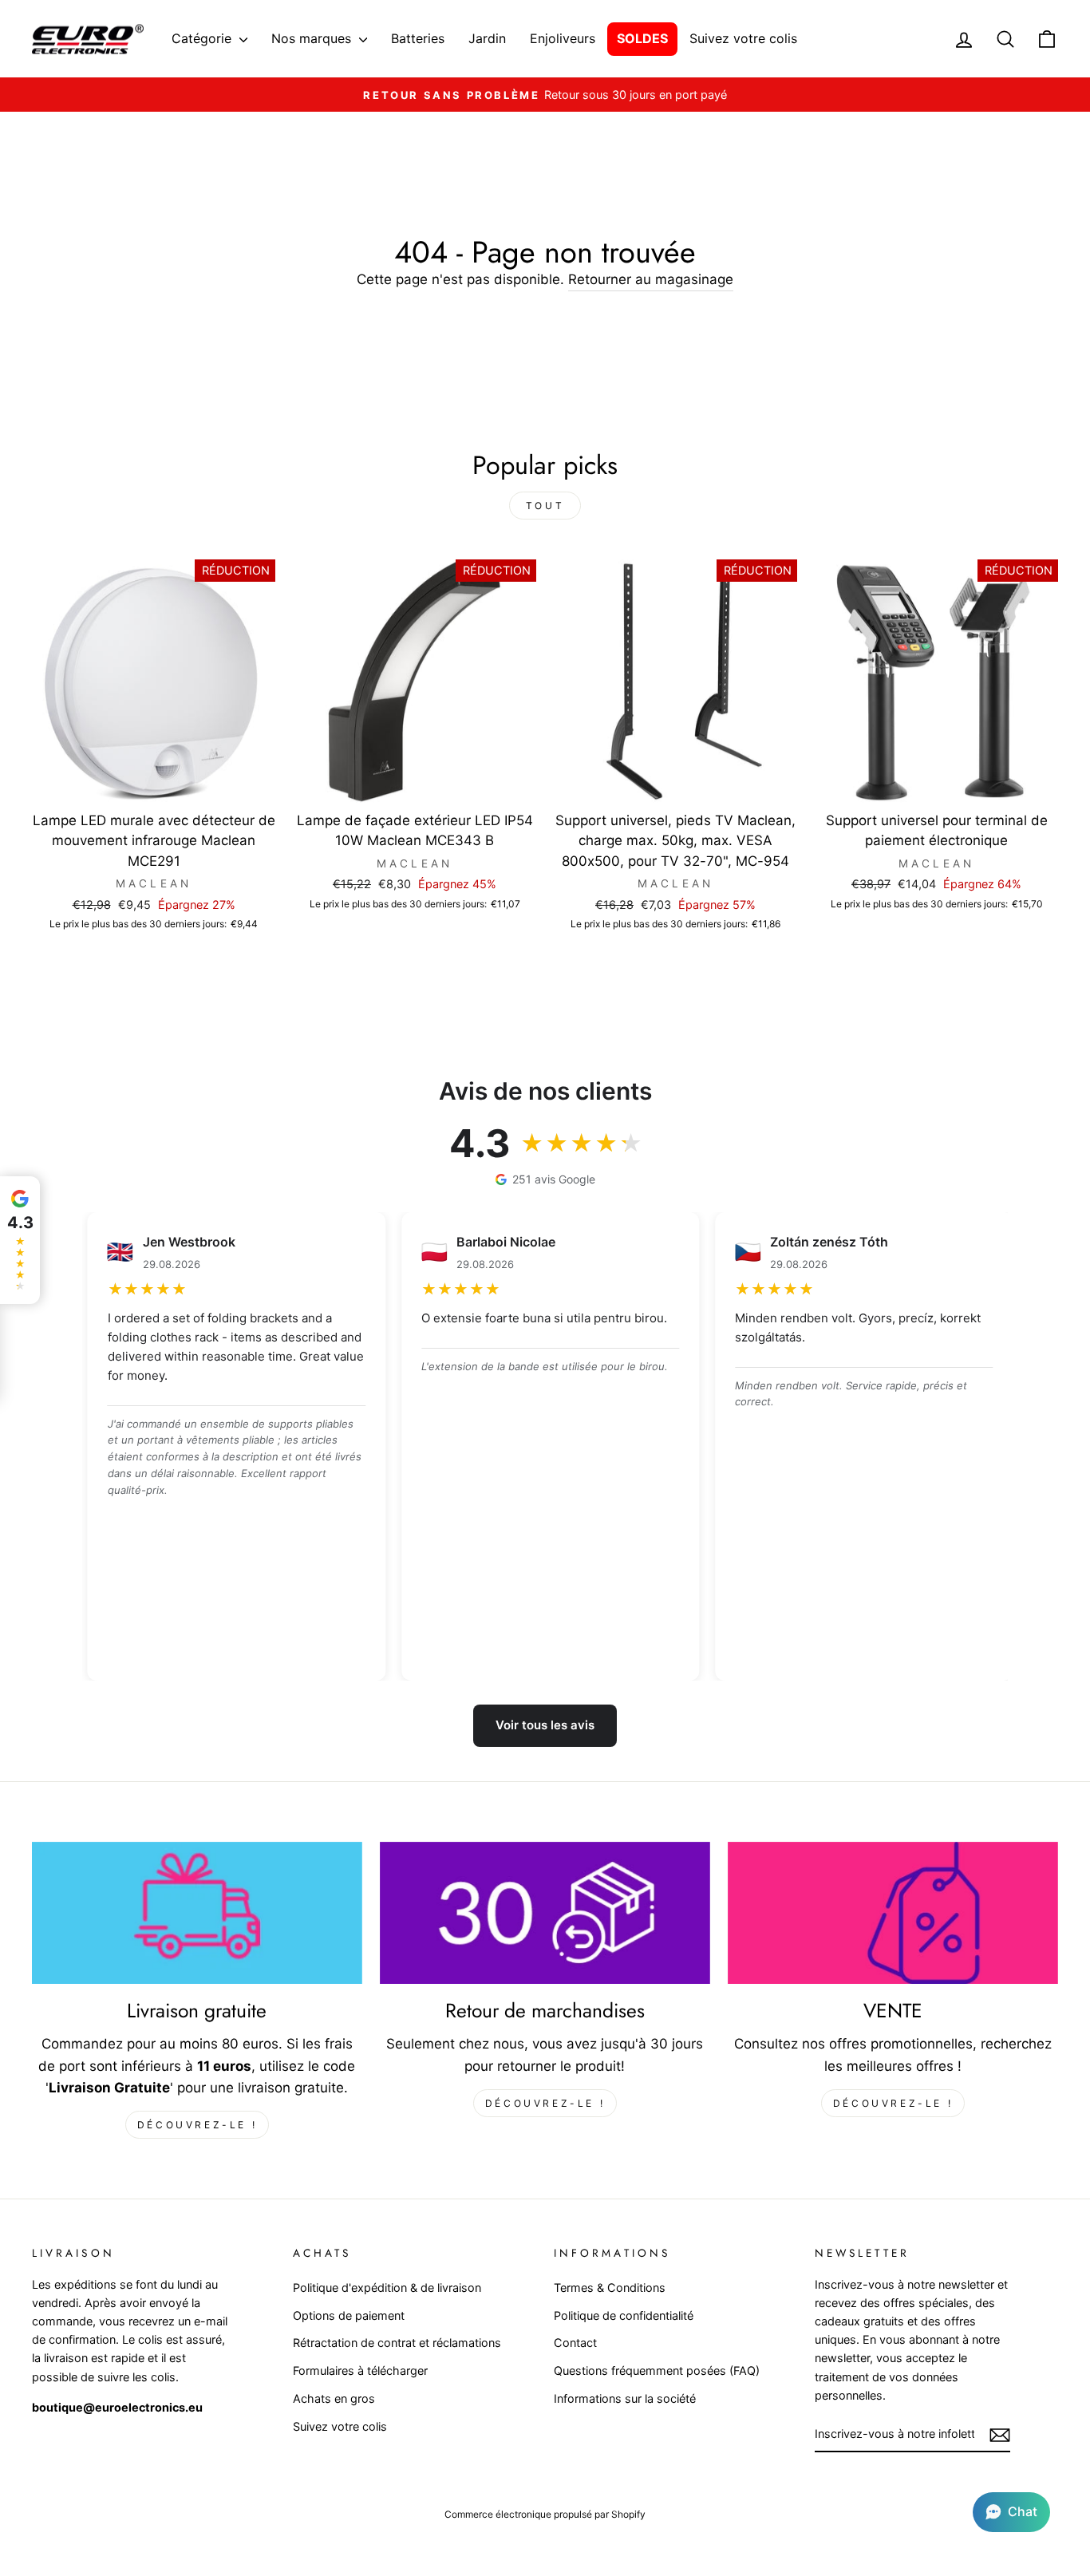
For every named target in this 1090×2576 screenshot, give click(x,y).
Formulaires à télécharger (360, 2371)
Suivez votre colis (743, 38)
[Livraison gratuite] (197, 1913)
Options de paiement (349, 2315)
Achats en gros (334, 2398)
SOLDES (642, 38)
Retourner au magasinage (651, 279)
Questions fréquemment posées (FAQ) (657, 2371)
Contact (575, 2343)
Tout (545, 506)
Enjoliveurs (563, 38)
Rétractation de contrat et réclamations (397, 2343)
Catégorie (203, 38)
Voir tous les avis (545, 1725)
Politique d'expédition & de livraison (387, 2288)
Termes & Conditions (610, 2288)
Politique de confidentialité (624, 2315)
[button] (1011, 2512)
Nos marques (313, 38)
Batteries (418, 38)
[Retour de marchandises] (545, 1913)
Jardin (487, 38)
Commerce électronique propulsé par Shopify (545, 2514)
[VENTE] (893, 1913)
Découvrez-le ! (197, 2125)
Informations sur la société (625, 2398)
